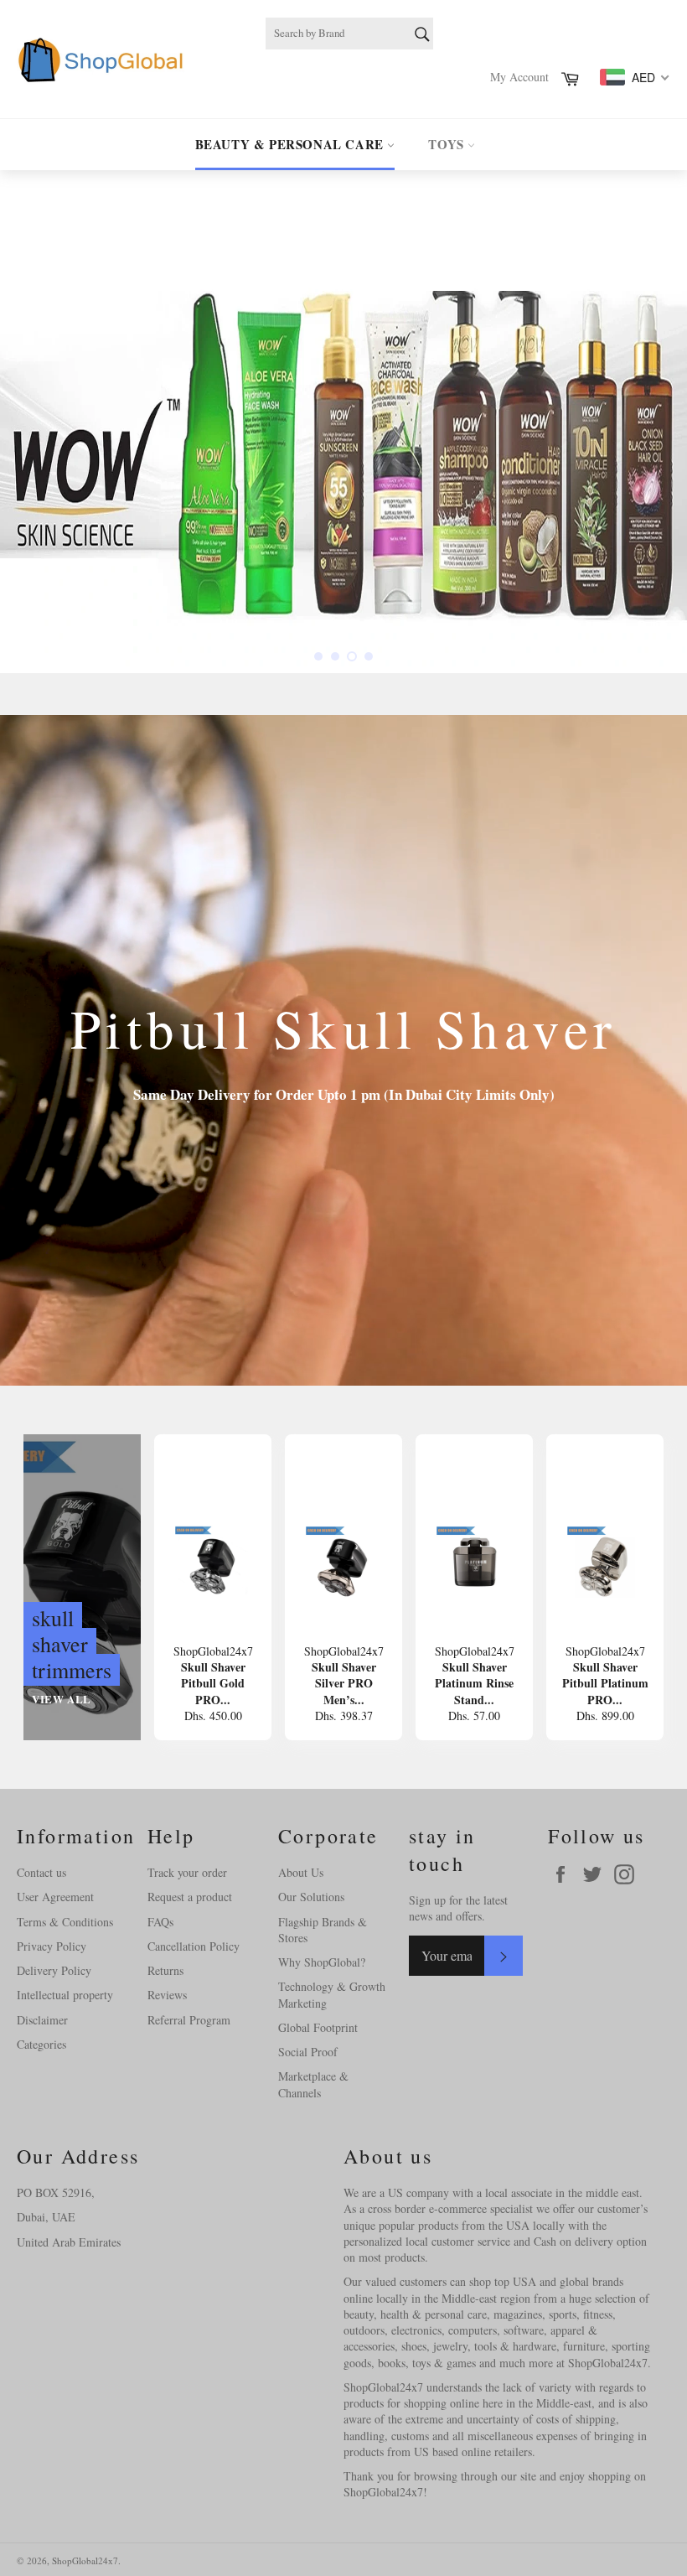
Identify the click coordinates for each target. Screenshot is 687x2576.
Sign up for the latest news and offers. (458, 1908)
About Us (301, 1872)
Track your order (187, 1872)
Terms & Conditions (65, 1922)
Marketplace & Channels (313, 2084)
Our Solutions (311, 1897)
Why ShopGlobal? (322, 1962)
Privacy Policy (52, 1946)
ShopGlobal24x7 (85, 2560)
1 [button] (318, 656)
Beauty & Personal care (292, 144)
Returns (165, 1970)
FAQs (160, 1922)
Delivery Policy (54, 1970)
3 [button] (352, 656)
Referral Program (189, 2020)
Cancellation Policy (194, 1946)
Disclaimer (42, 2020)
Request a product (190, 1897)
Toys (448, 144)
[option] (343, 422)
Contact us (41, 1872)
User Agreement (55, 1897)
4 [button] (369, 656)
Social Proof (308, 2052)
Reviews (167, 1995)
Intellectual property (65, 1995)
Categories (41, 2044)
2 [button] (335, 656)
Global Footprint (318, 2027)
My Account (519, 77)
